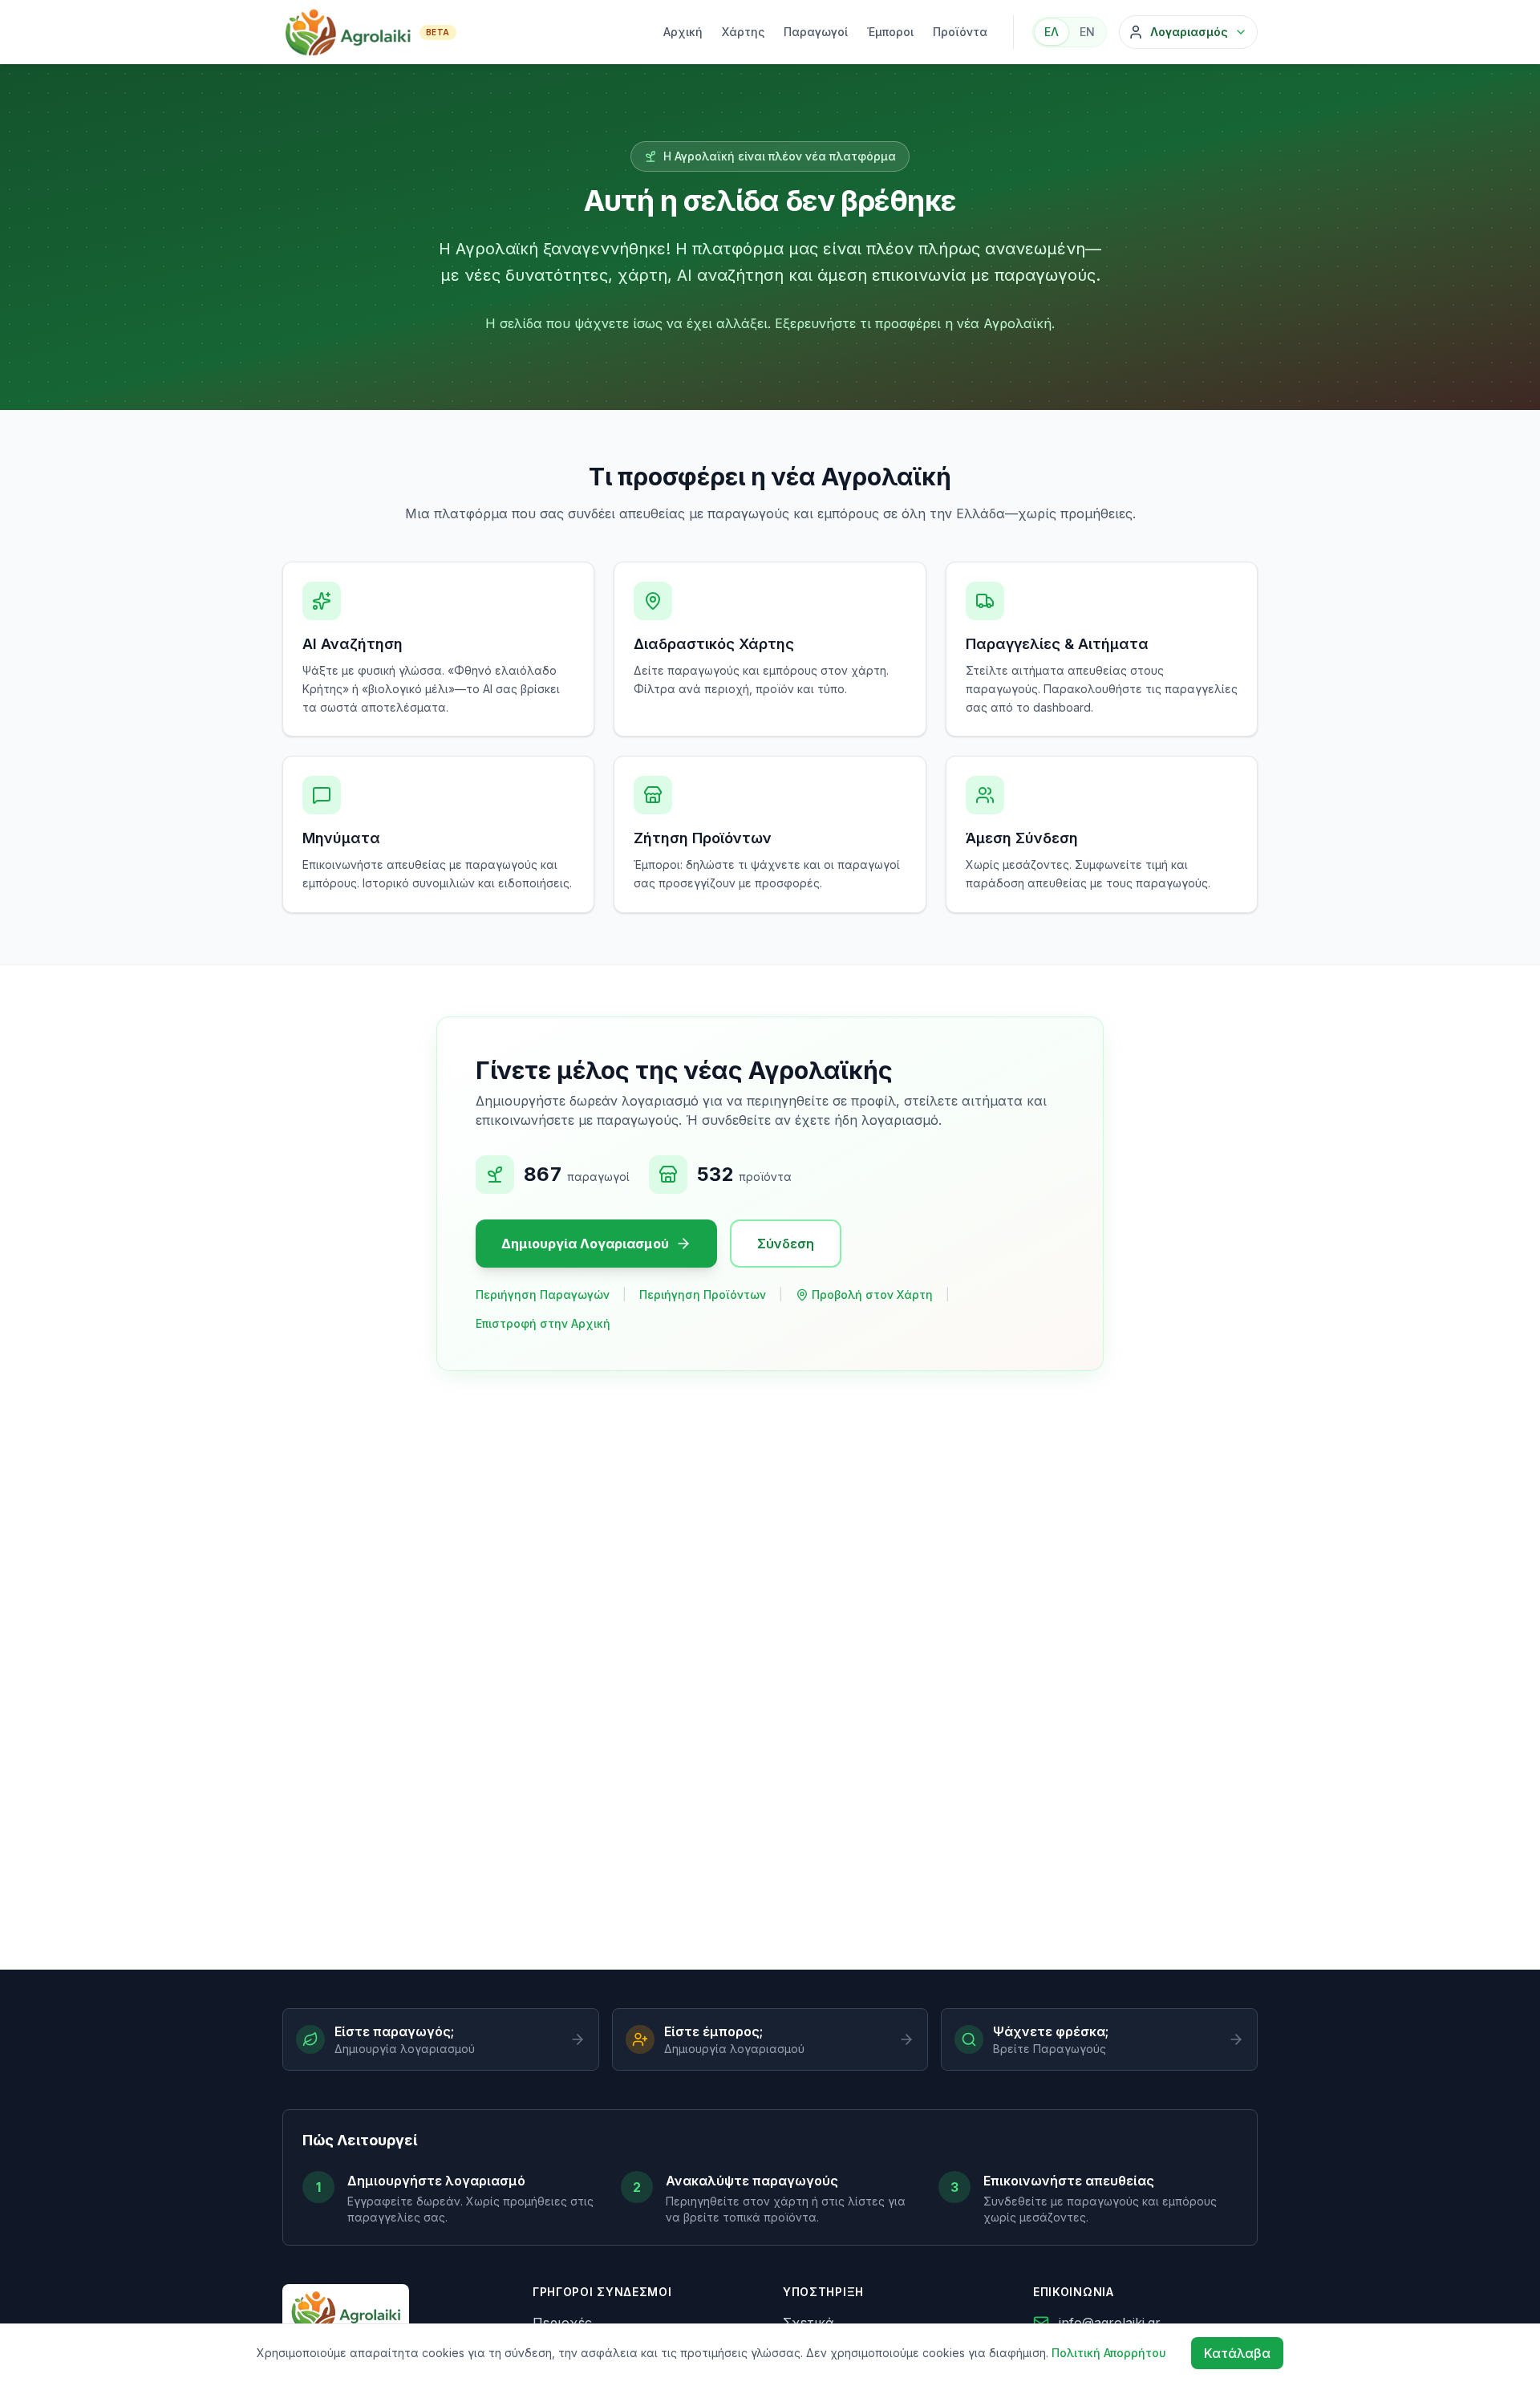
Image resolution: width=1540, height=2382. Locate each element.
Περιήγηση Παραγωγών (543, 1294)
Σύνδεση (786, 1244)
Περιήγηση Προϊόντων (703, 1294)
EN (1087, 32)
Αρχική (683, 32)
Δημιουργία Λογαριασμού (585, 1244)
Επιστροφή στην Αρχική (543, 1323)
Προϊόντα (960, 32)
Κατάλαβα (1237, 2353)
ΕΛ (1052, 32)
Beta (438, 32)
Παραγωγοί (816, 32)
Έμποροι (890, 32)
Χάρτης (743, 32)
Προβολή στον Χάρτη (872, 1294)
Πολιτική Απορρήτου (1109, 2353)
